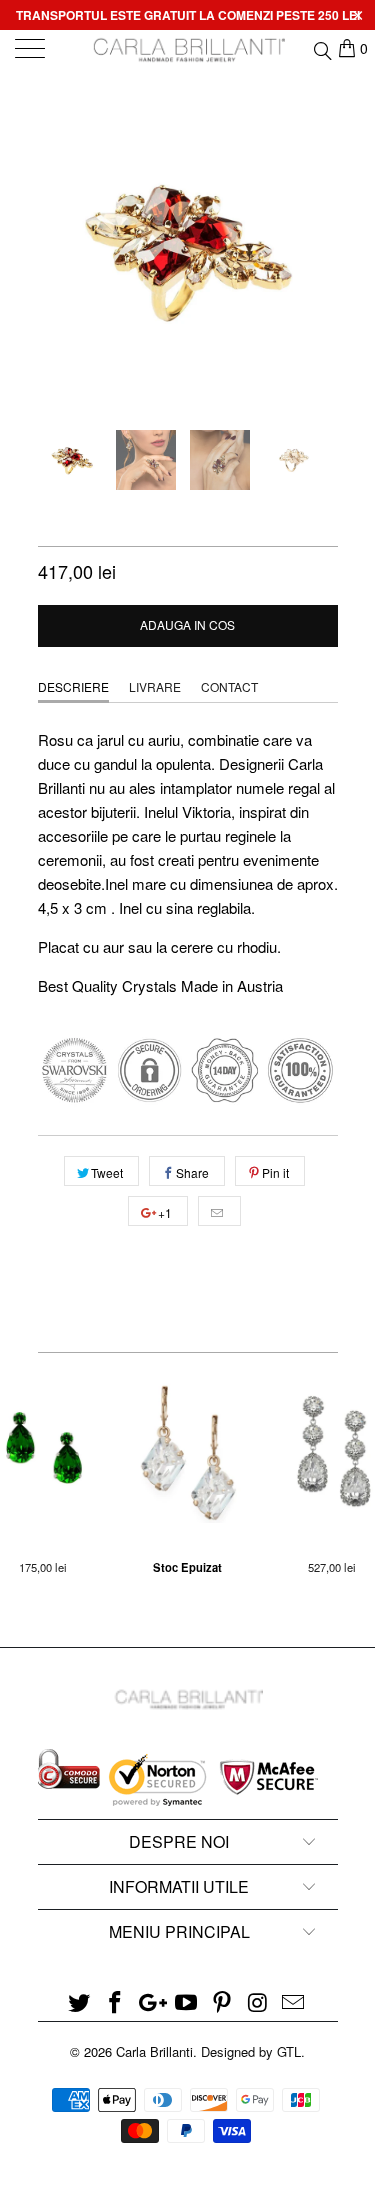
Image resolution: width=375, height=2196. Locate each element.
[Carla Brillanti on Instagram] (258, 2002)
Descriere (73, 686)
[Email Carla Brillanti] (294, 2002)
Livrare (155, 686)
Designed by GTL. (253, 2051)
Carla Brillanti (154, 2051)
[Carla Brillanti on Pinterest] (222, 2002)
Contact (229, 686)
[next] (319, 250)
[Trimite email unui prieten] (219, 1211)
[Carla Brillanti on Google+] (151, 2002)
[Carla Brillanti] (187, 50)
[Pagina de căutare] (321, 48)
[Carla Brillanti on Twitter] (80, 2002)
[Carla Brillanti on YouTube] (187, 2002)
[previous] (57, 250)
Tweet (107, 1172)
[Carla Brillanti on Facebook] (115, 2002)
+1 (163, 1212)
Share (192, 1172)
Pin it (275, 1172)
